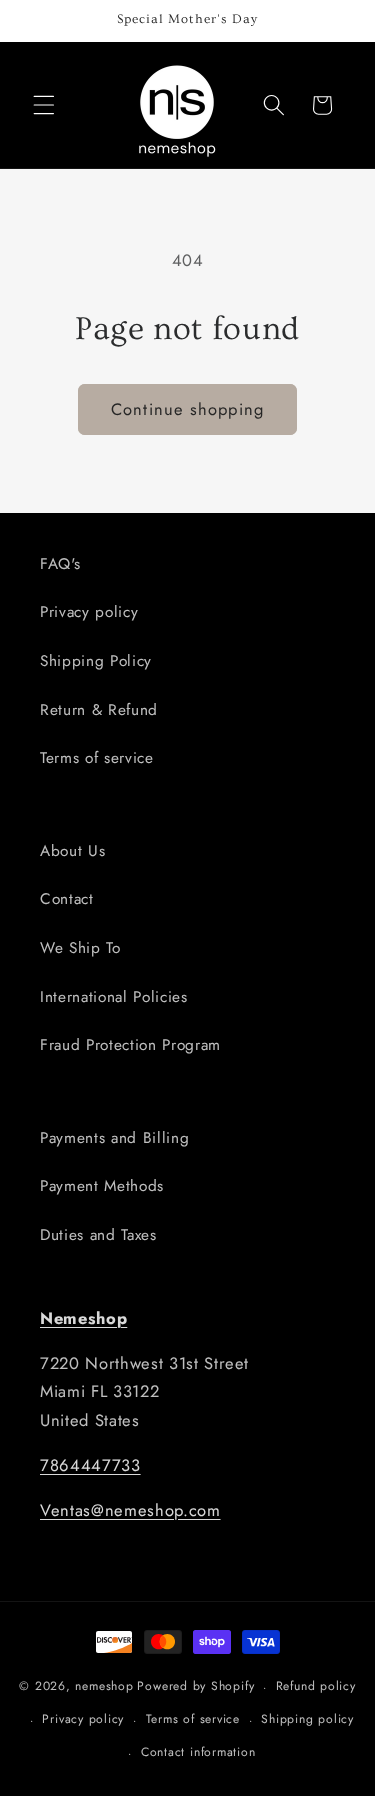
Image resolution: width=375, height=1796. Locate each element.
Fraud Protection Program (130, 1045)
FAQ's (60, 564)
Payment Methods (102, 1186)
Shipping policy (307, 1719)
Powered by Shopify (195, 1687)
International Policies (114, 997)
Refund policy (316, 1686)
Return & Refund (99, 710)
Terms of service (97, 758)
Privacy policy (89, 612)
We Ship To (80, 948)
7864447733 (90, 1465)
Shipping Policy (96, 661)
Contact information (198, 1752)
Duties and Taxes (98, 1235)
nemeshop (104, 1687)
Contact (67, 899)
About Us (72, 851)
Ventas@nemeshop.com (130, 1510)
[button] (44, 105)
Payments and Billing (114, 1138)
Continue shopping (187, 409)
